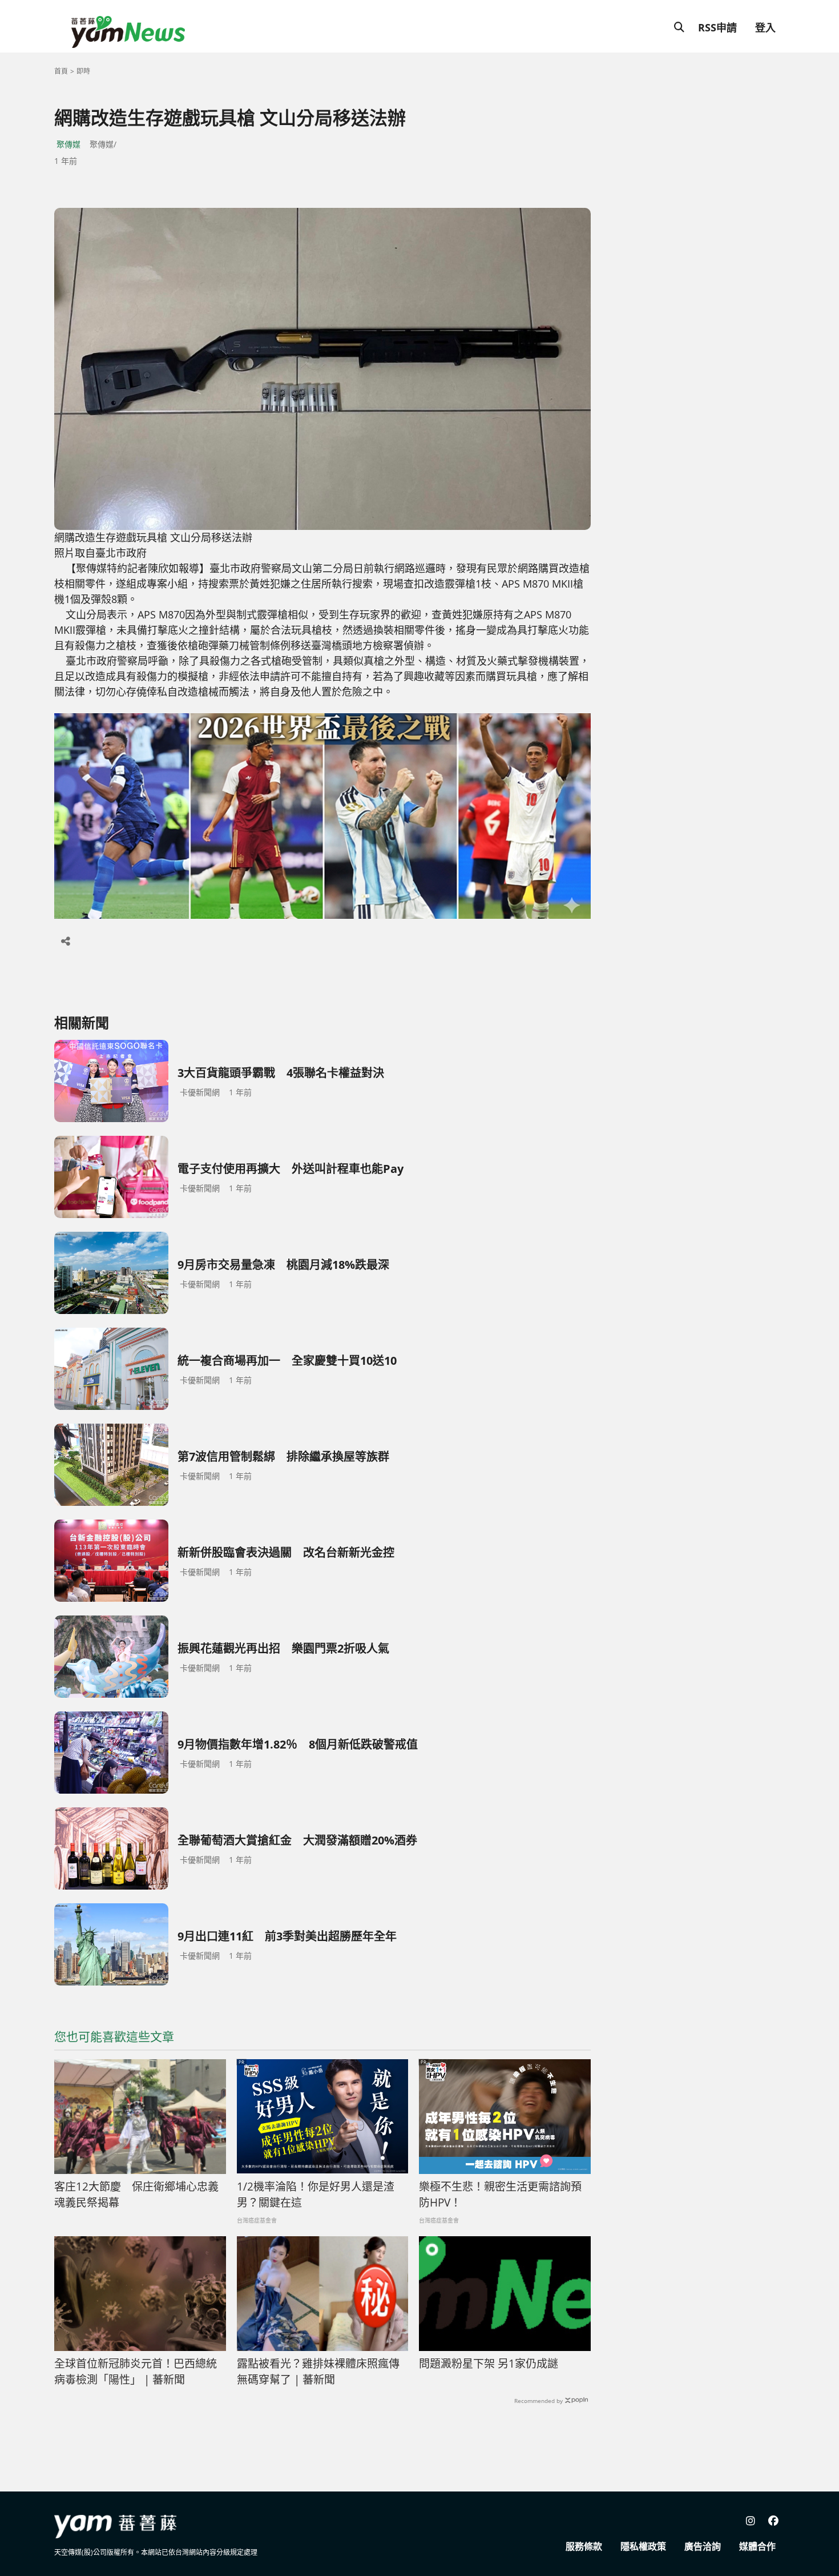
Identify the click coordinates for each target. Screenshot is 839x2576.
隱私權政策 (643, 2546)
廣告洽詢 (703, 2546)
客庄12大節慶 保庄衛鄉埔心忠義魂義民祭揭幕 (136, 2195)
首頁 (61, 71)
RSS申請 (717, 27)
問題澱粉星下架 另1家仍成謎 (489, 2364)
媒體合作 (757, 2546)
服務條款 (584, 2546)
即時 (83, 71)
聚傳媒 (68, 144)
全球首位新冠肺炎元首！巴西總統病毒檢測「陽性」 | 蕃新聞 (136, 2372)
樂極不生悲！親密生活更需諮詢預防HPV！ (500, 2195)
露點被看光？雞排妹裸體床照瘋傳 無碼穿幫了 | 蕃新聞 (318, 2372)
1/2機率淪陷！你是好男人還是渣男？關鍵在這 (316, 2195)
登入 (765, 27)
